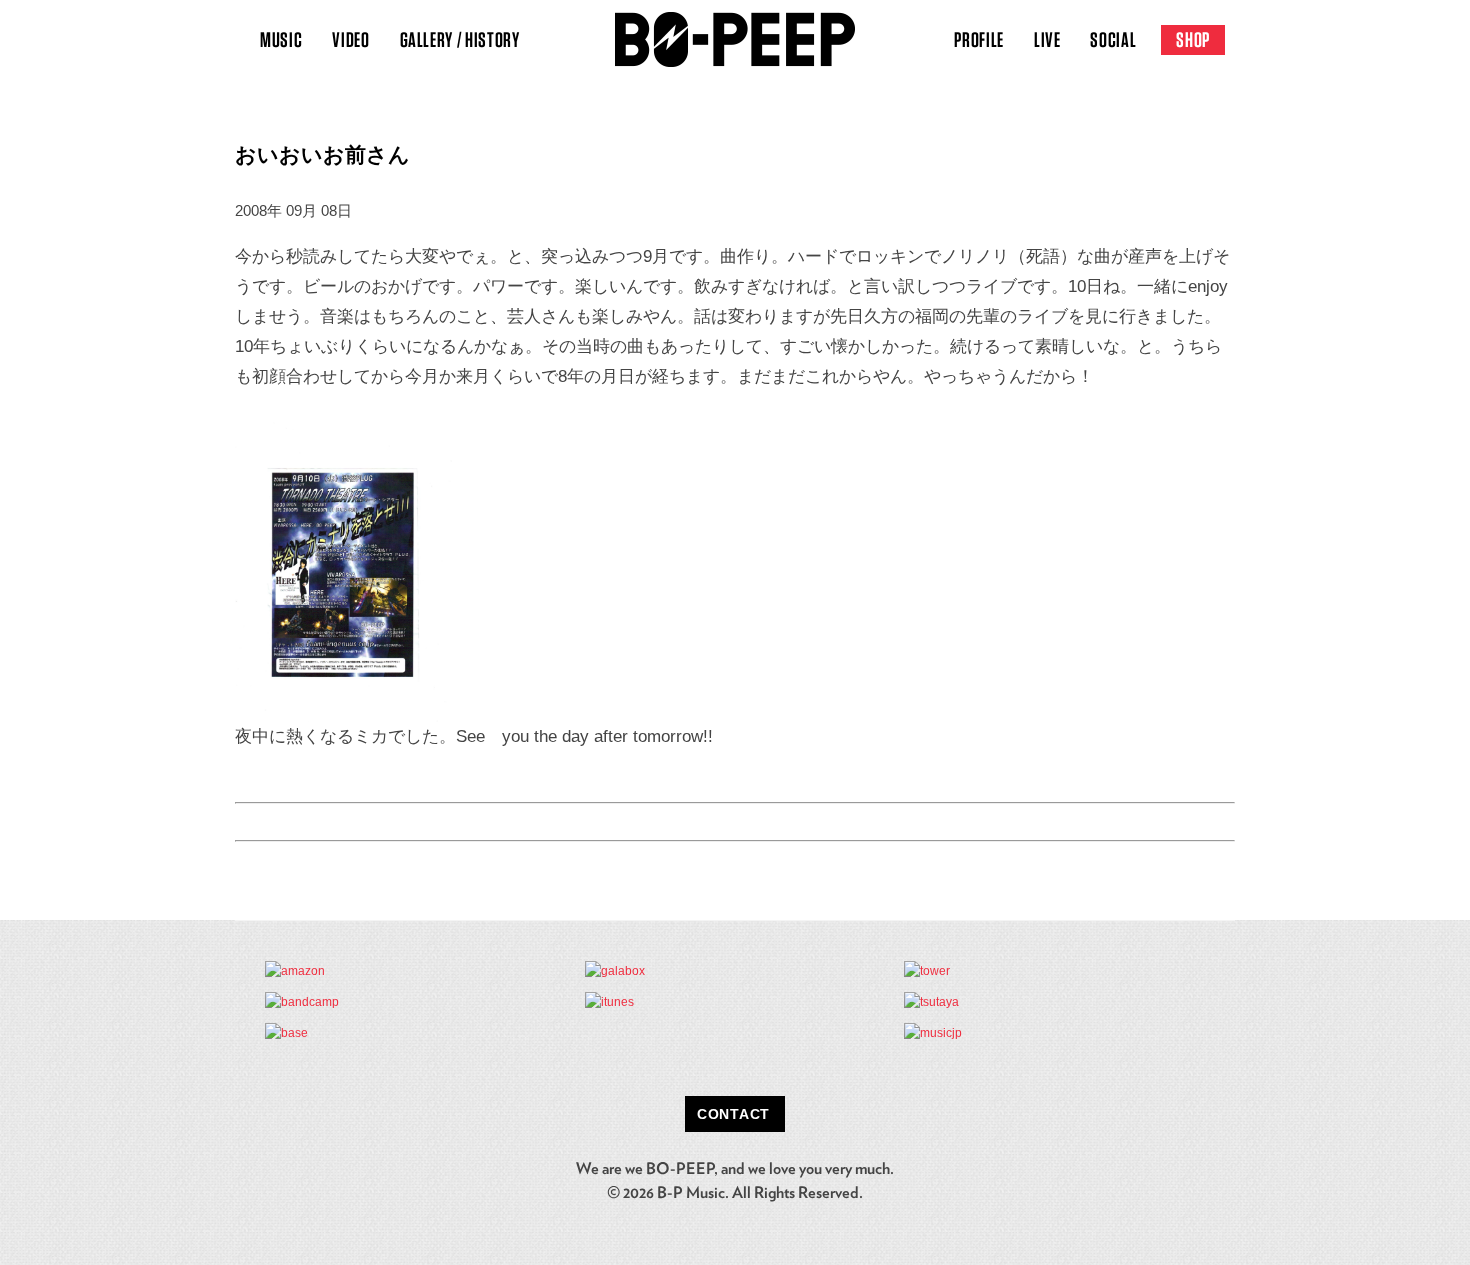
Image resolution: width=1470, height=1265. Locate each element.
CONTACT (733, 1114)
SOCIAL (1113, 39)
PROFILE (979, 39)
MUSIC (281, 39)
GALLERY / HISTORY (460, 39)
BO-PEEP (735, 40)
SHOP (1193, 39)
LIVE (1047, 39)
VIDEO (350, 39)
